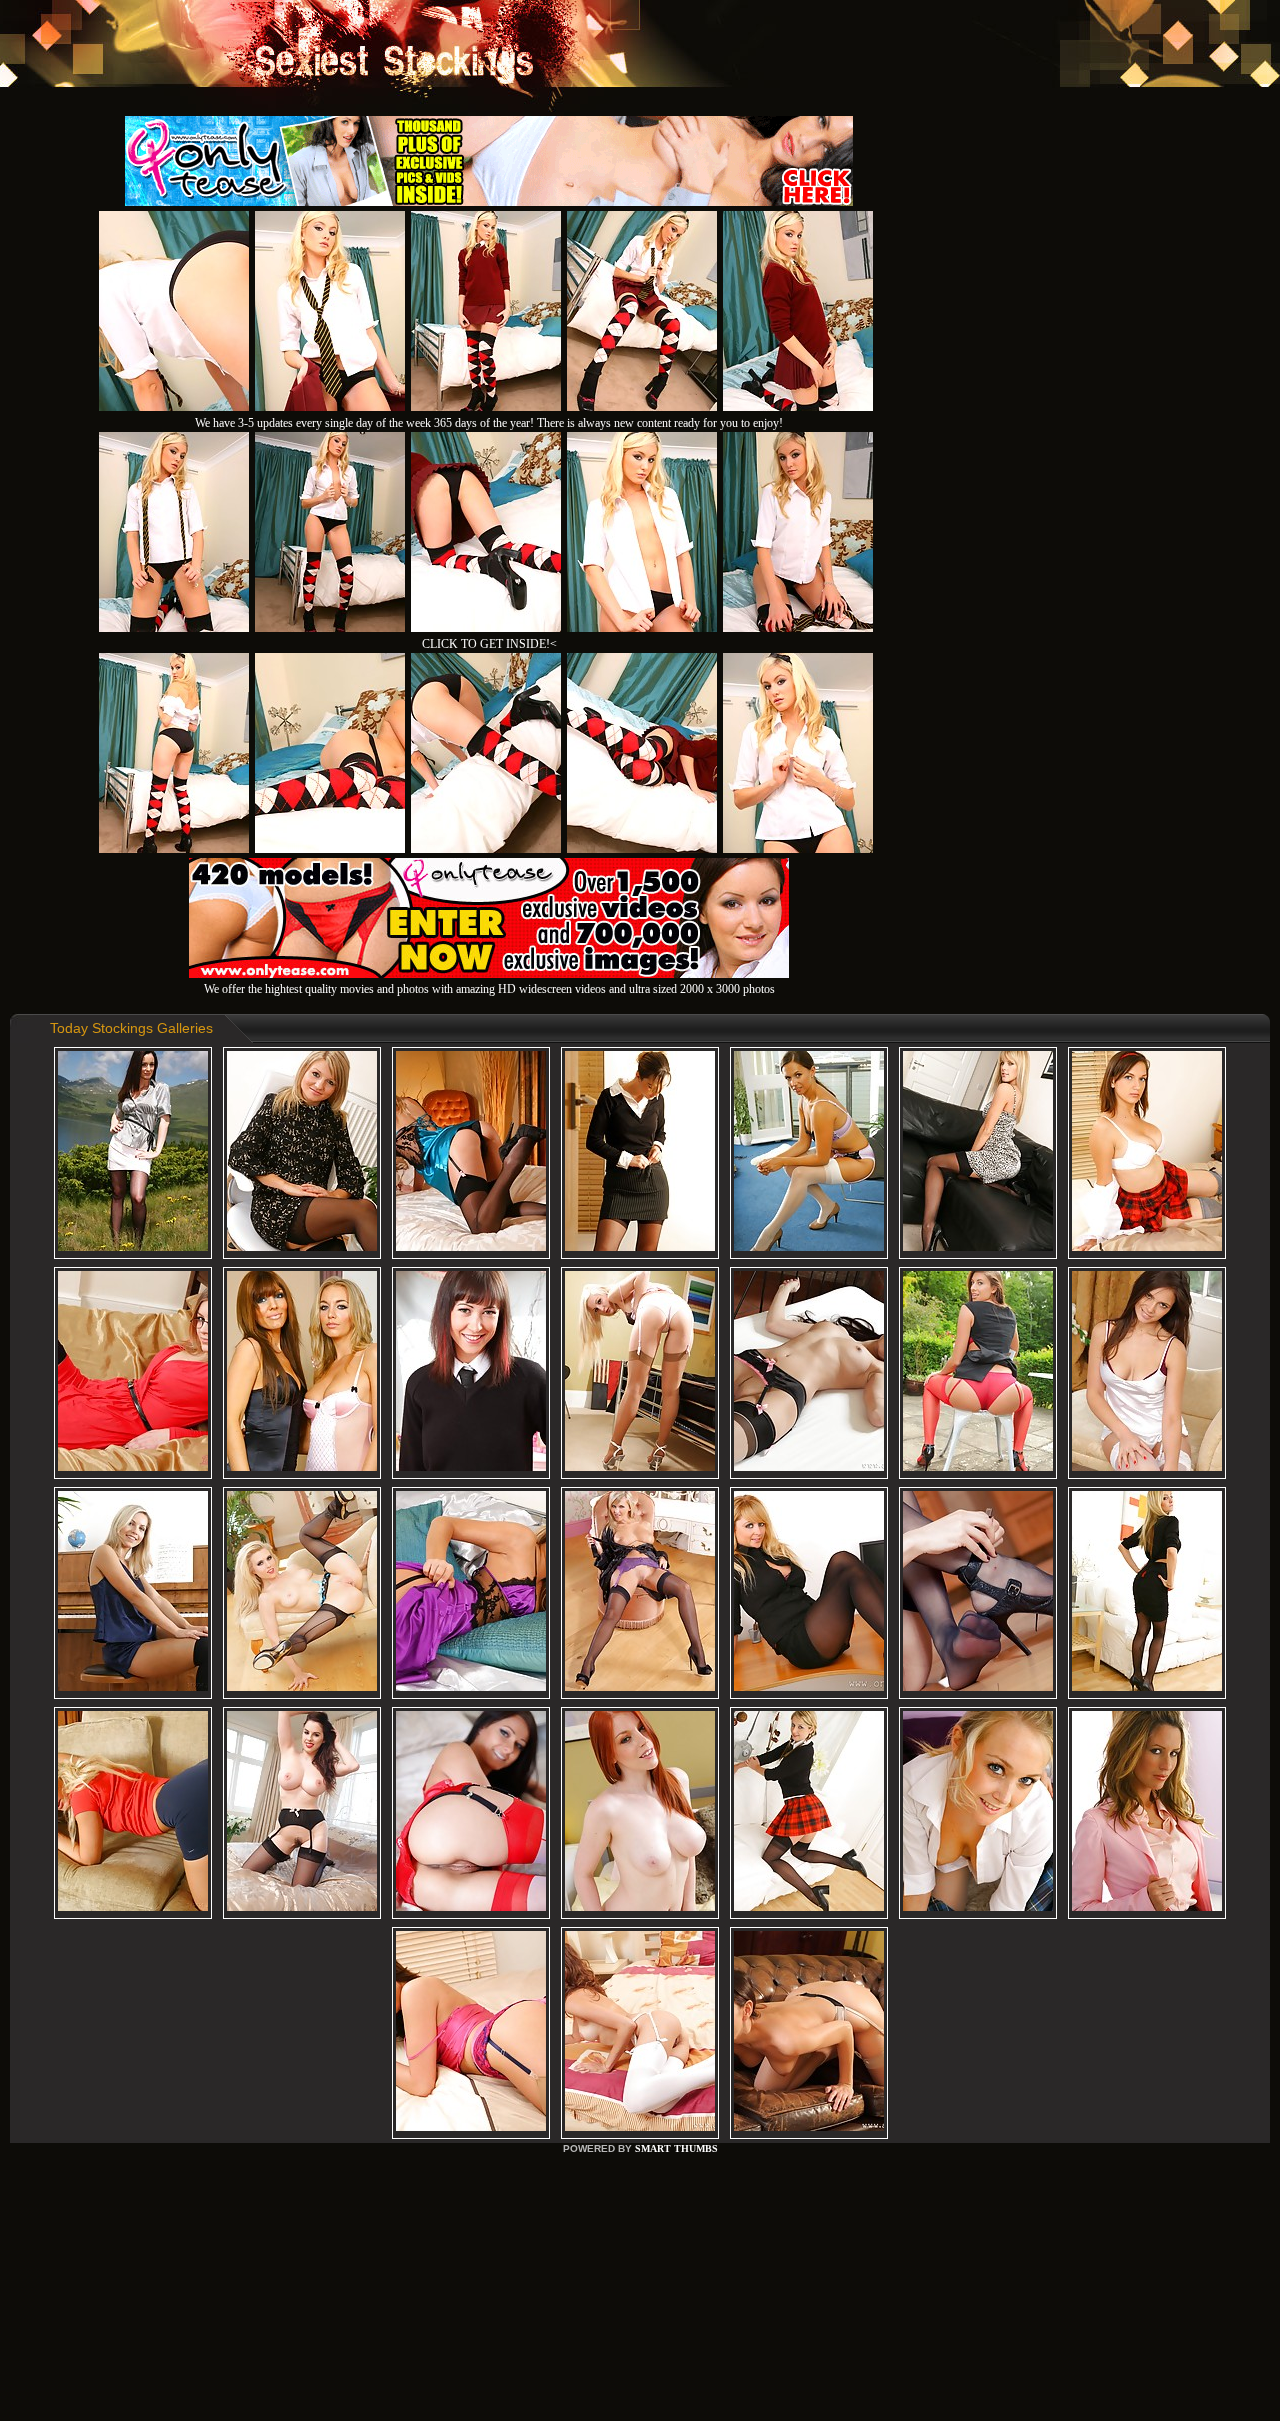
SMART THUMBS (676, 2148)
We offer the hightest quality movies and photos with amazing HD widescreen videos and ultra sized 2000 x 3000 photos (489, 989)
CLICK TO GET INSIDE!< (489, 644)
